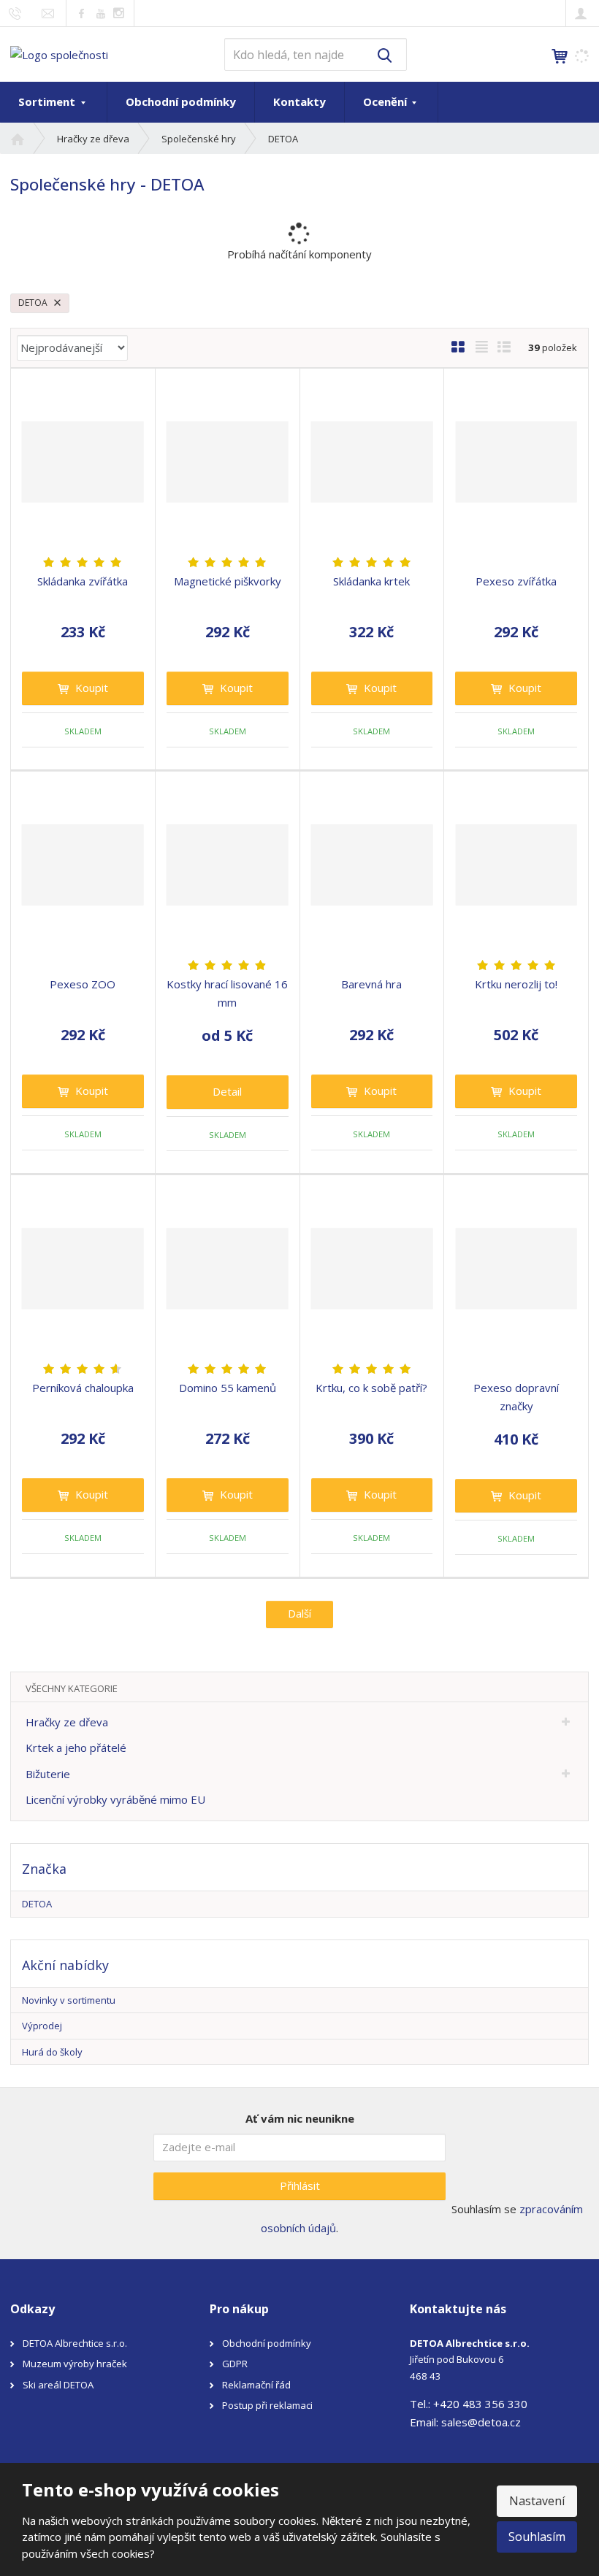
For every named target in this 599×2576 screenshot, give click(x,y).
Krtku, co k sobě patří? (371, 1388)
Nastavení (537, 2501)
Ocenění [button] (386, 101)
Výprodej (42, 2026)
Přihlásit (300, 2185)
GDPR (235, 2364)
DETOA (34, 303)
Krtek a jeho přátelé (76, 1748)
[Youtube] (100, 13)
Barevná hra (371, 984)
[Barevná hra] (372, 865)
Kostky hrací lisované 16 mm (227, 993)
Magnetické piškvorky (228, 581)
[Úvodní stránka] (59, 53)
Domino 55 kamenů (228, 1388)
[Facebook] (81, 13)
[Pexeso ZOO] (83, 865)
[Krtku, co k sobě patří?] (372, 1269)
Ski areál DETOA (58, 2385)
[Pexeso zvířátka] (516, 462)
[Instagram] (119, 14)
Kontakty (299, 101)
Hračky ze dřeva (67, 1722)
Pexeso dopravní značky (516, 1397)
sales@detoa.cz (481, 2422)
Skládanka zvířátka (83, 581)
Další (299, 1613)
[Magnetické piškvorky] (228, 462)
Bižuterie (48, 1774)
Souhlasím (537, 2537)
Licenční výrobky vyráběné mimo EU (115, 1799)
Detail (227, 1091)
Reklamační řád (256, 2385)
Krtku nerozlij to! (516, 984)
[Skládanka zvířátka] (83, 462)
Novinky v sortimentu (69, 2000)
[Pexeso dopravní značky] (516, 1269)
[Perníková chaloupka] (83, 1269)
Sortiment (48, 101)
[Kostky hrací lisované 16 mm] (228, 865)
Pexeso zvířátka (516, 581)
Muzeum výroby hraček (75, 2364)
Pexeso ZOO (83, 984)
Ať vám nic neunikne (300, 2118)
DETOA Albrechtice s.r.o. (75, 2343)
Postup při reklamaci (267, 2405)
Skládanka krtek (371, 581)
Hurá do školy (52, 2052)
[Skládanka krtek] (372, 462)
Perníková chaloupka (83, 1388)
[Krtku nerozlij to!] (516, 865)
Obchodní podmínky (181, 101)
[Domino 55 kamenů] (228, 1269)
